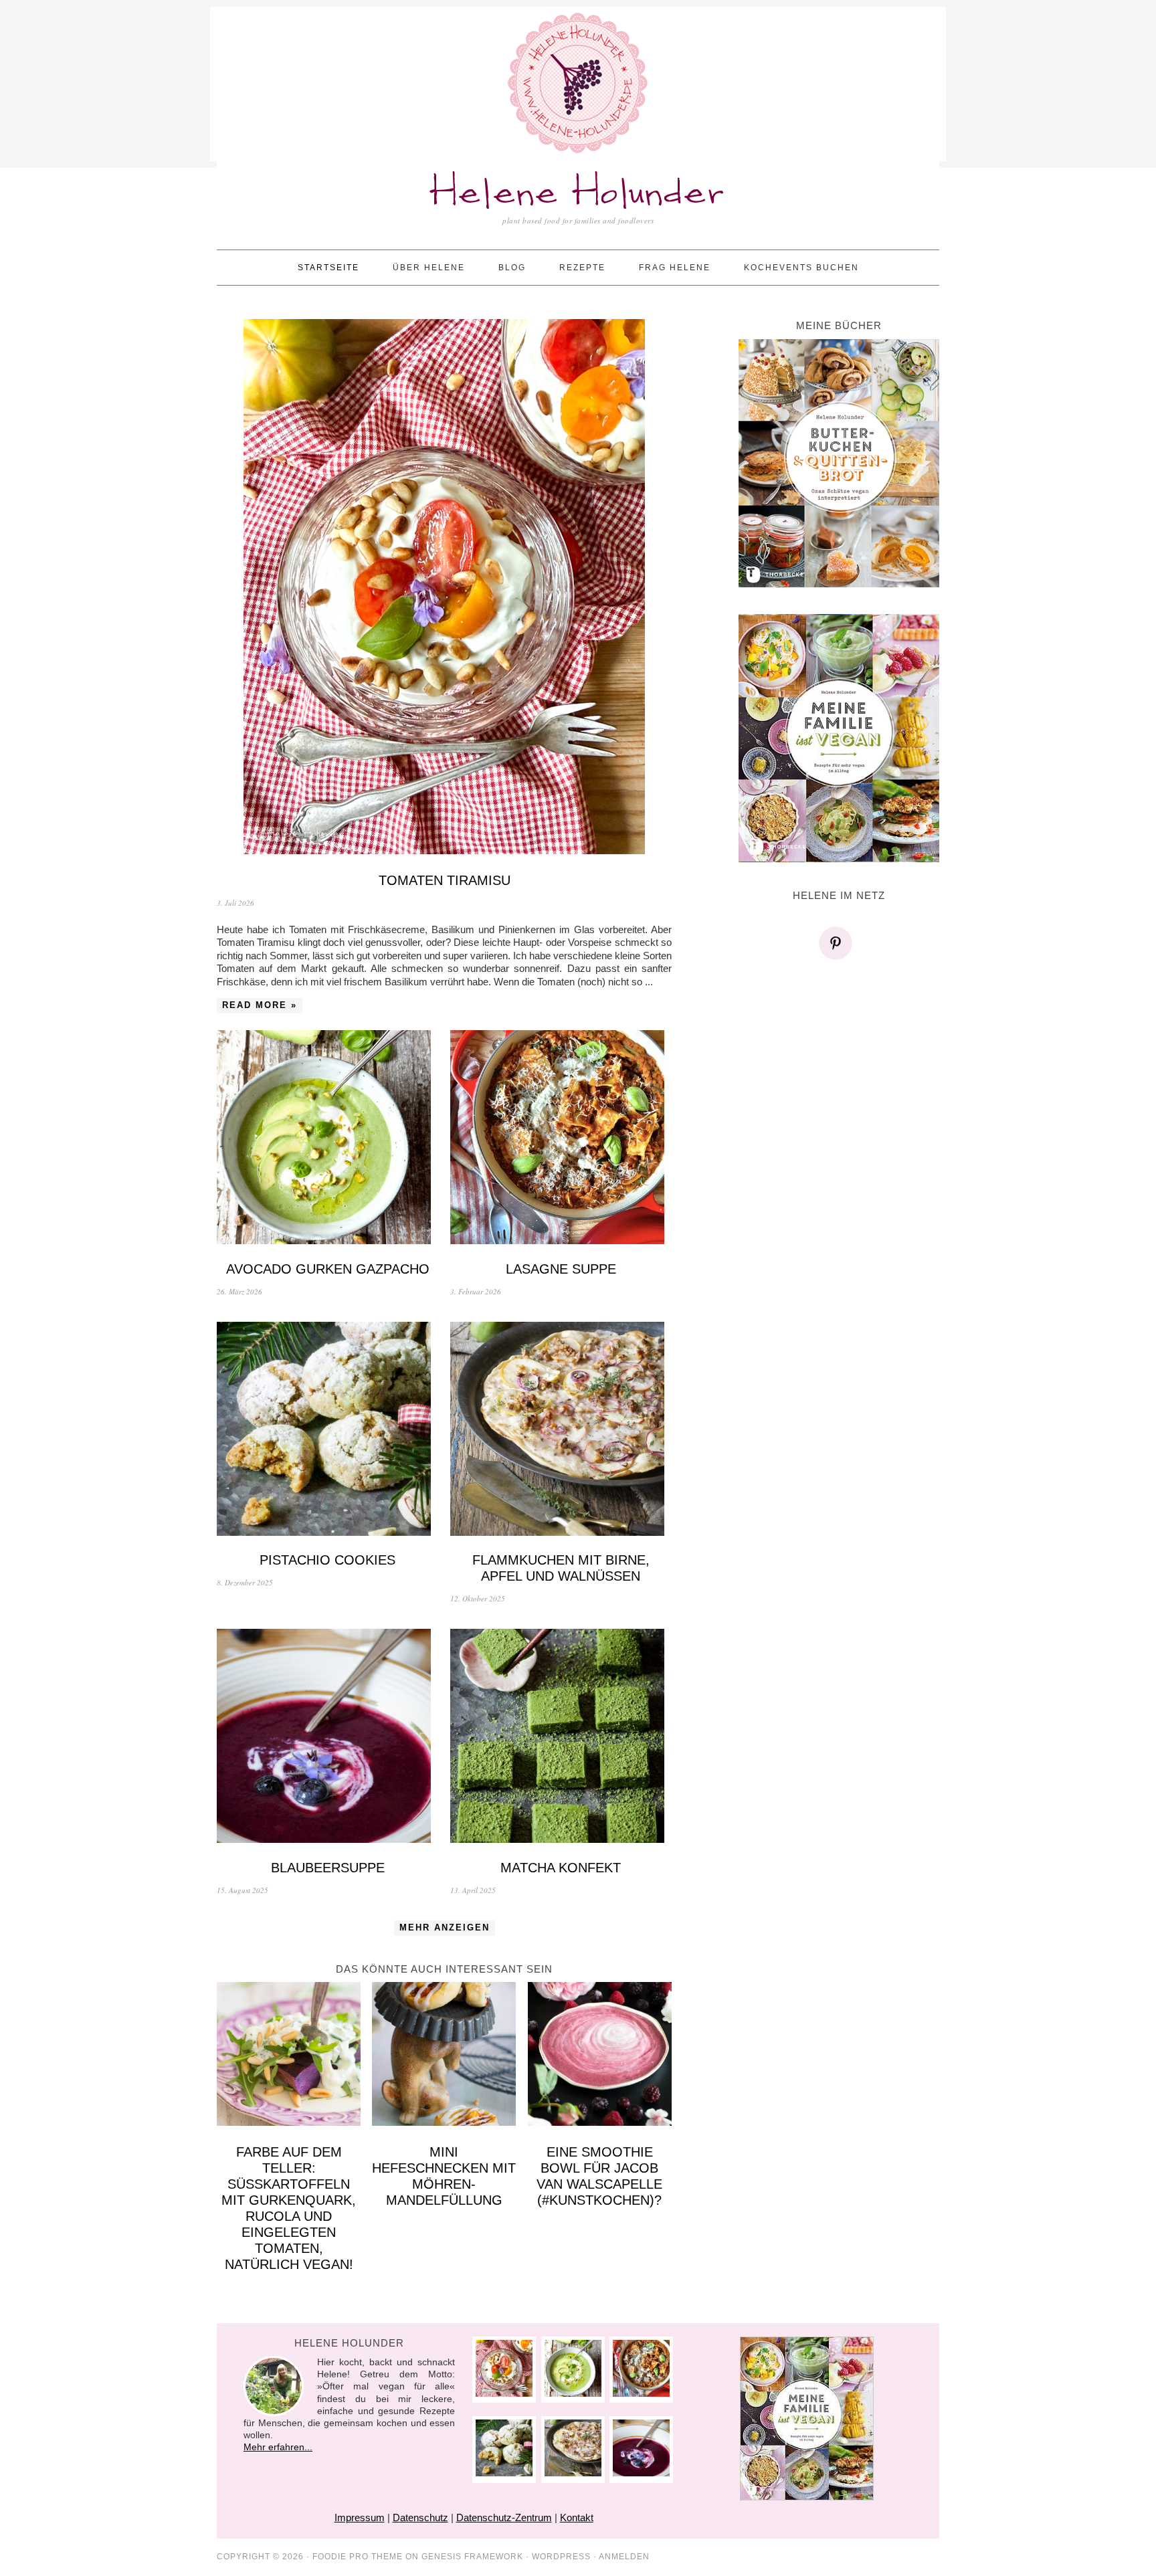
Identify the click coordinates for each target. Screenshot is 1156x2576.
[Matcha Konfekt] (561, 1738)
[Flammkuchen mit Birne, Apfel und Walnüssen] (561, 1430)
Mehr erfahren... (278, 2447)
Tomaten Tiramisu (445, 880)
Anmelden (624, 2557)
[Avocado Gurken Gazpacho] (327, 1139)
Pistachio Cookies (327, 1560)
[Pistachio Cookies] (327, 1430)
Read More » (260, 1005)
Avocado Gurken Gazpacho (328, 1269)
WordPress (561, 2557)
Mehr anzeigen (445, 1927)
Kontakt (577, 2517)
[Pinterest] (839, 943)
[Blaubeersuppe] (327, 1738)
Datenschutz (420, 2517)
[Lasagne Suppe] (561, 1139)
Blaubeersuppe (328, 1868)
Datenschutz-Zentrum (504, 2517)
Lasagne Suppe (561, 1269)
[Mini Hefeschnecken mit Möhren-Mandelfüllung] (444, 2056)
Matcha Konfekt (561, 1868)
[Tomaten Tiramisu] (444, 588)
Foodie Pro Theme (358, 2557)
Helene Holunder (578, 194)
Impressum (360, 2517)
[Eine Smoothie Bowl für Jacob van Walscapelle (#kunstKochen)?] (600, 2056)
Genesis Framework (472, 2557)
